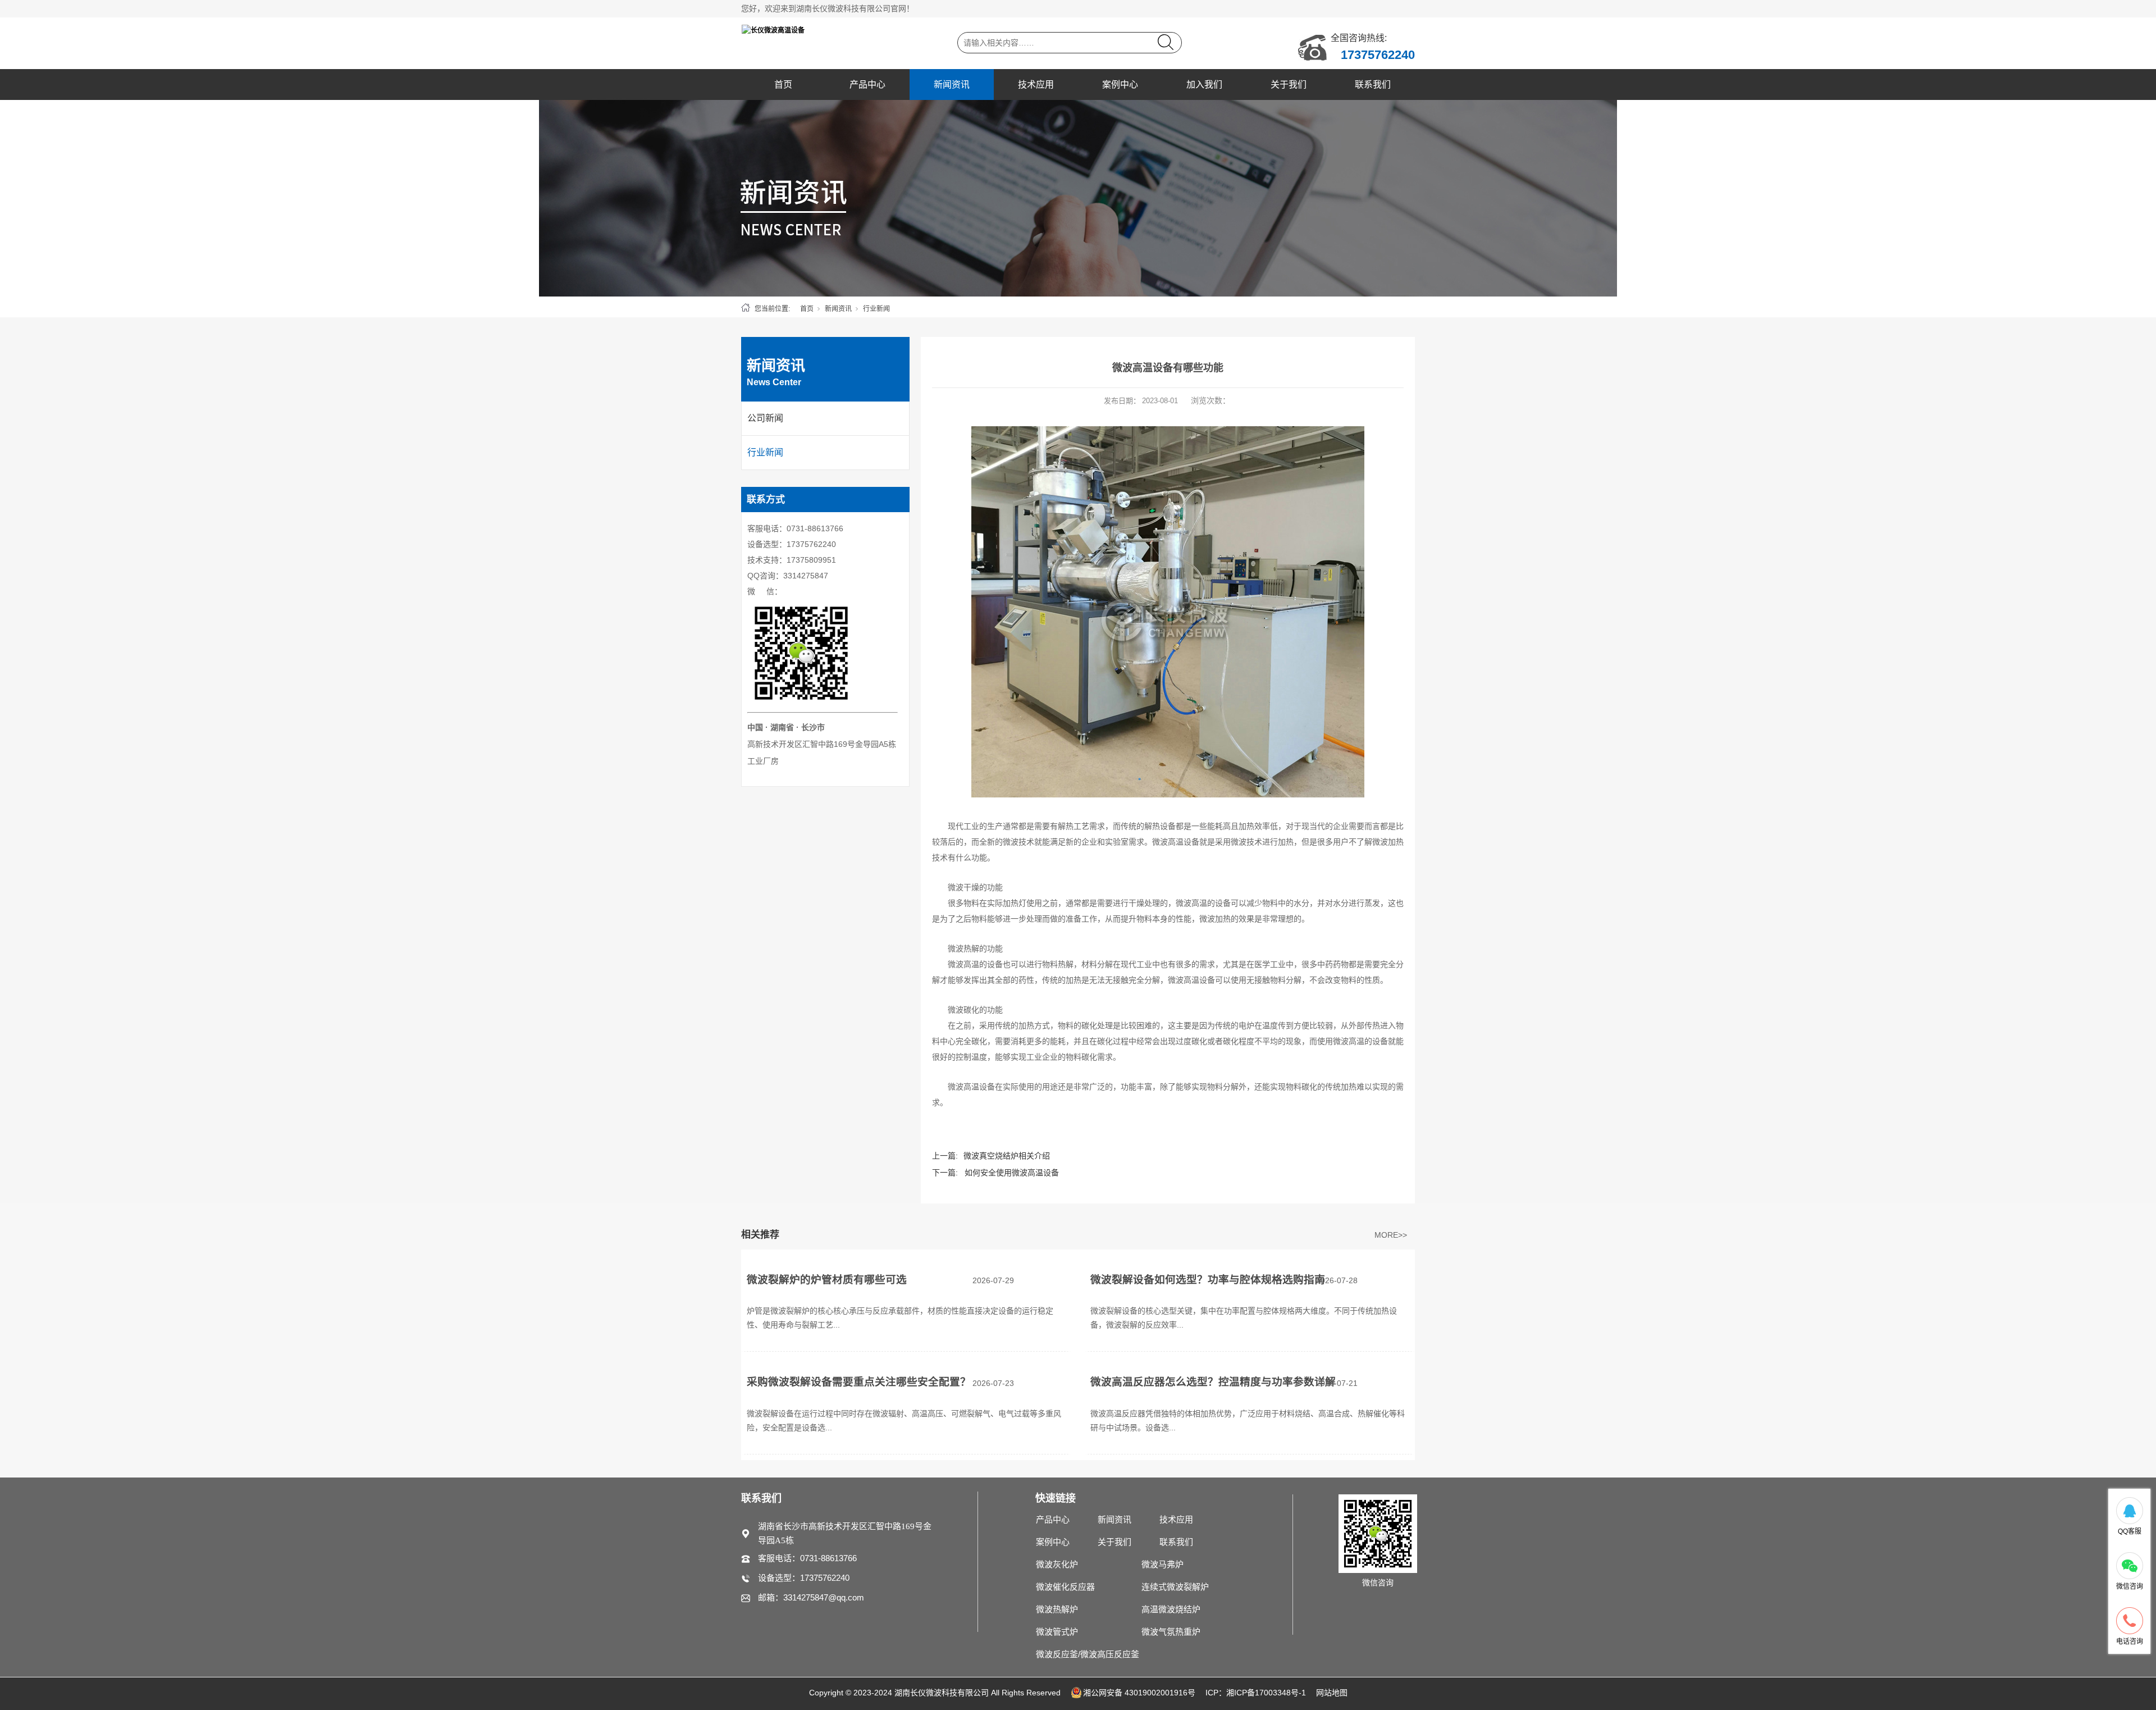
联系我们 (1373, 85)
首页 (783, 85)
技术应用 (1036, 85)
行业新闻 (876, 309)
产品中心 (867, 85)
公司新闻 (765, 418)
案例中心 (1120, 85)
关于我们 (1289, 85)
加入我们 (1204, 85)
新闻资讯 (952, 85)
